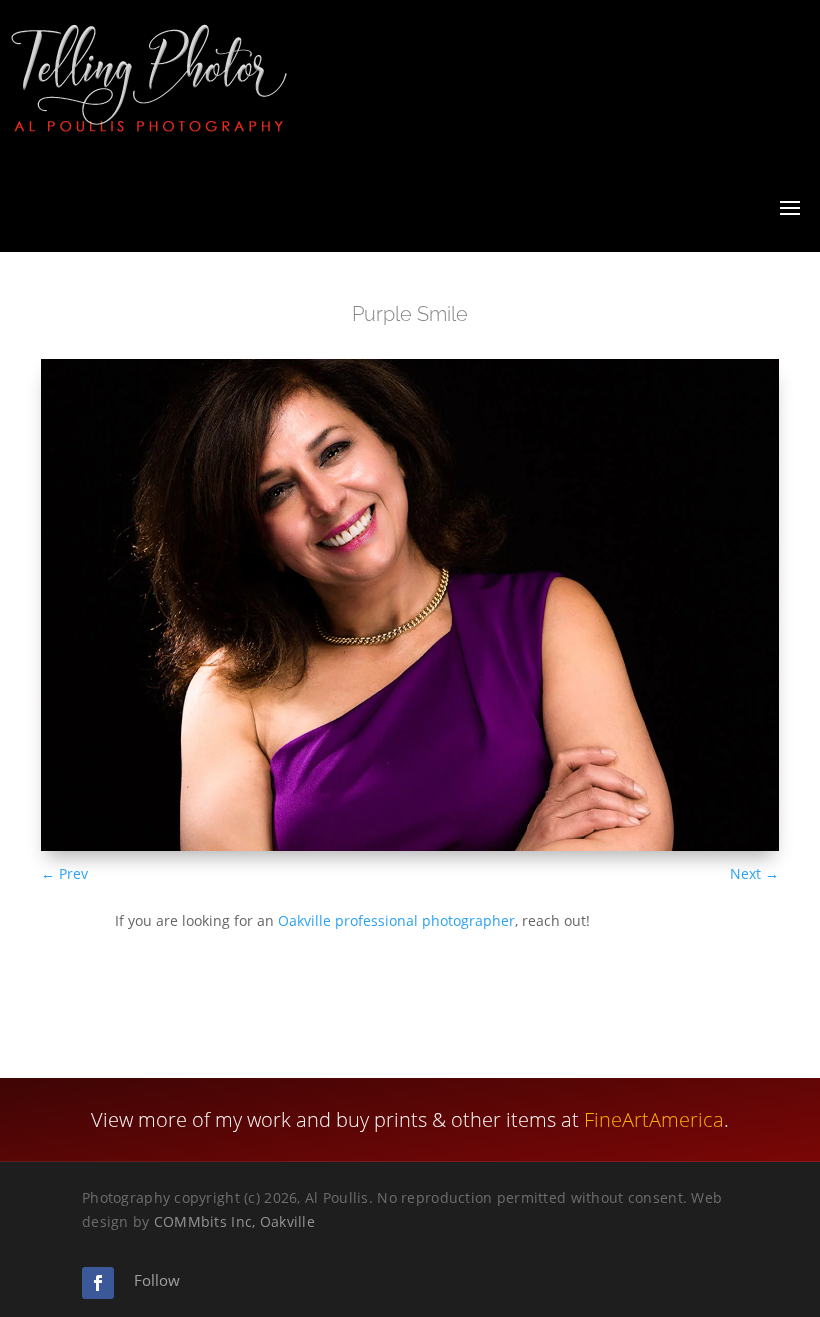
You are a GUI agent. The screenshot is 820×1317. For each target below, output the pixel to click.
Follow (157, 1280)
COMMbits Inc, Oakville (234, 1221)
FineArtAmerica (654, 1119)
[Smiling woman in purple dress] (410, 845)
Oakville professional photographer (396, 920)
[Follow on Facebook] (98, 1283)
